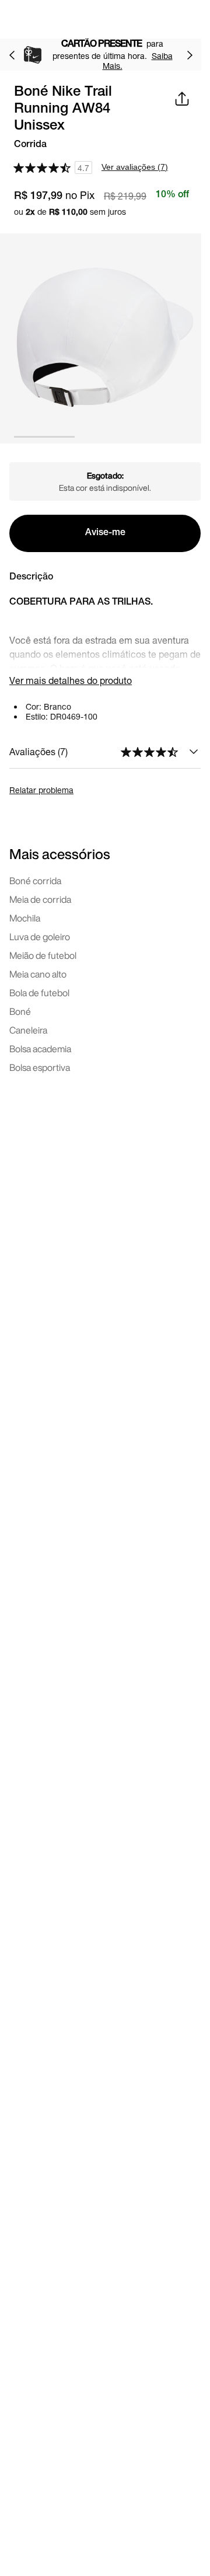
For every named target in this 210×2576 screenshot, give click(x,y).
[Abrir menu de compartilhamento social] (182, 99)
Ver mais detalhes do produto (71, 680)
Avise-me (105, 533)
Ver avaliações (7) (135, 167)
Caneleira (28, 1030)
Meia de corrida (40, 899)
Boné (20, 1011)
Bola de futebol (39, 993)
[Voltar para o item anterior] (12, 55)
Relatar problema (41, 790)
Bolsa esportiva (40, 1067)
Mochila (25, 918)
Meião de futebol (43, 955)
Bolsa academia (40, 1049)
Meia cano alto (38, 974)
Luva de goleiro (40, 937)
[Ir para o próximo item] (190, 55)
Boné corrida (35, 881)
